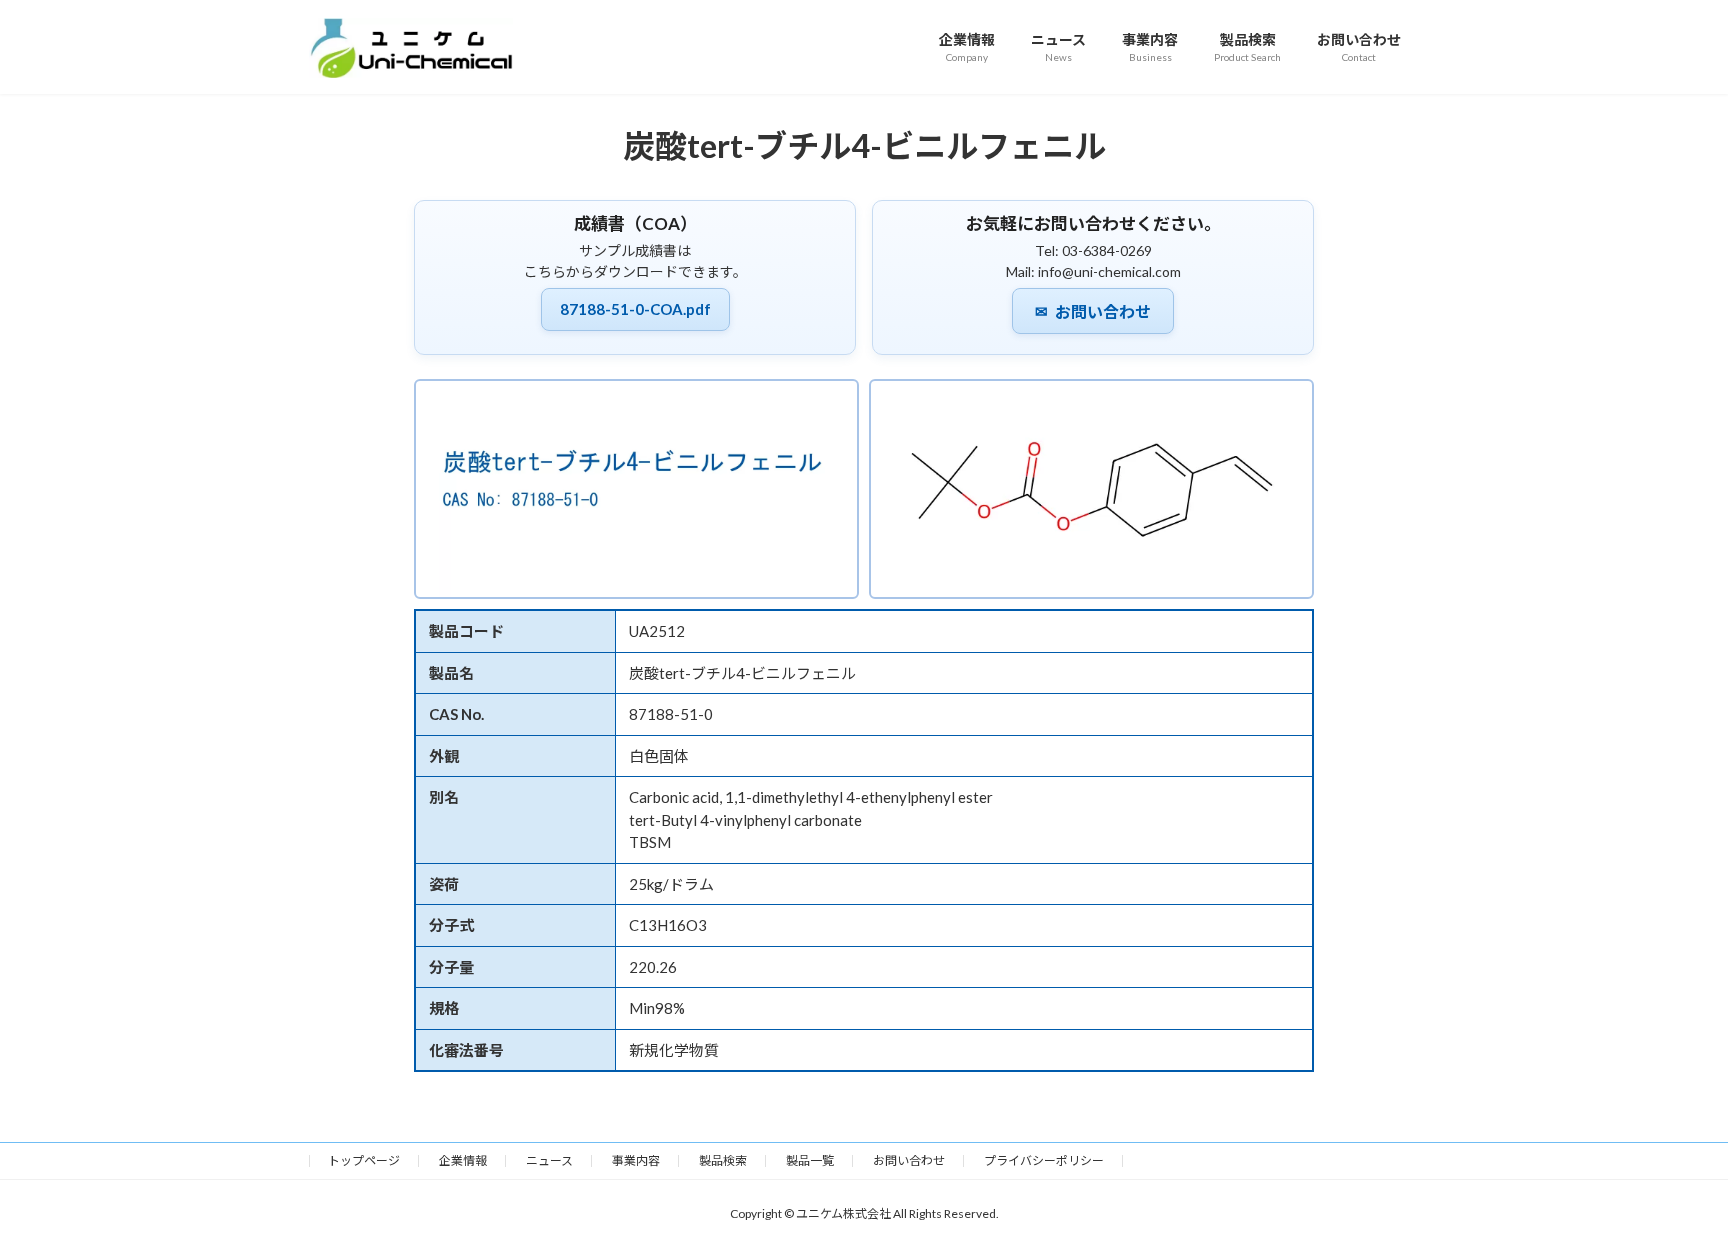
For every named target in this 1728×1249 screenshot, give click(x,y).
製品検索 (723, 1160)
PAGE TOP (1669, 1193)
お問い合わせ (1093, 312)
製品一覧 (810, 1160)
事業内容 (636, 1160)
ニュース (549, 1160)
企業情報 (463, 1160)
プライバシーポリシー (1044, 1160)
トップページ (364, 1160)
